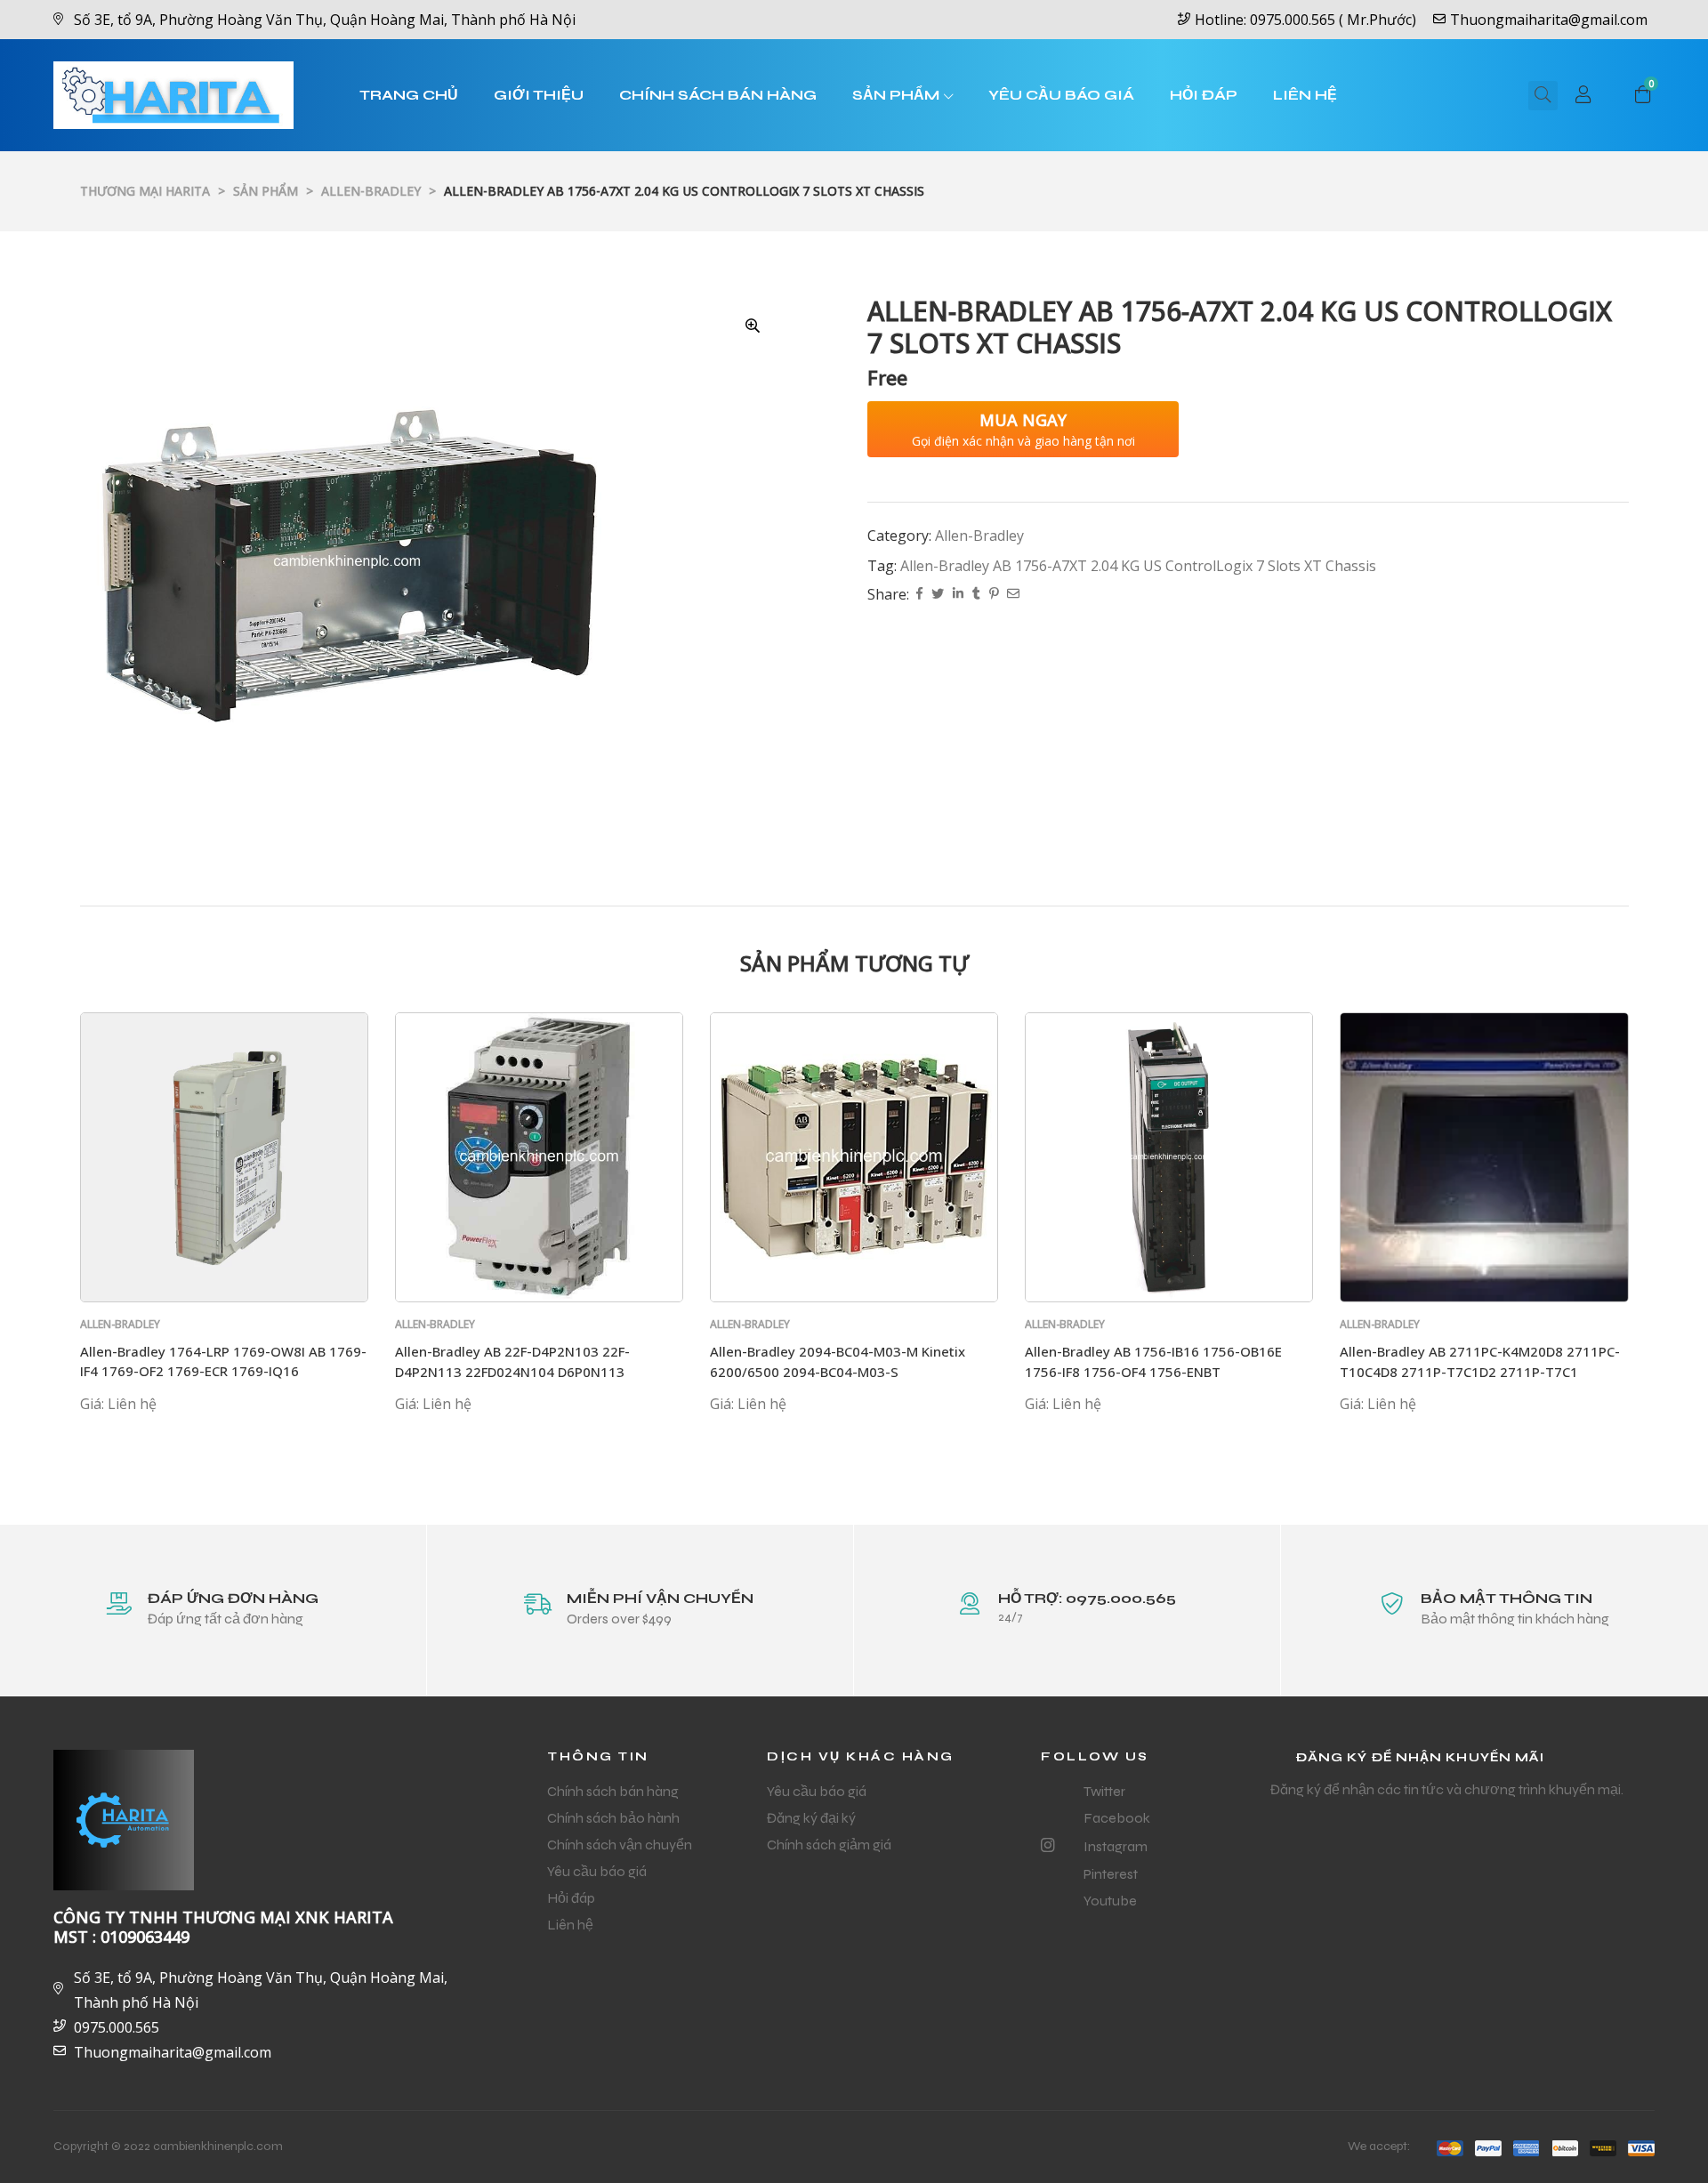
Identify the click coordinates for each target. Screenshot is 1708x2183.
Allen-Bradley (979, 536)
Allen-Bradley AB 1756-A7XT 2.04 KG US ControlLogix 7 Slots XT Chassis (1138, 566)
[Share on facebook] (919, 595)
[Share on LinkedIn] (958, 595)
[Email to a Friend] (1013, 595)
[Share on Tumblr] (976, 595)
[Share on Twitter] (938, 595)
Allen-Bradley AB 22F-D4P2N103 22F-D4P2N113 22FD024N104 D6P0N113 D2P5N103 (512, 1371)
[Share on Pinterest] (994, 595)
